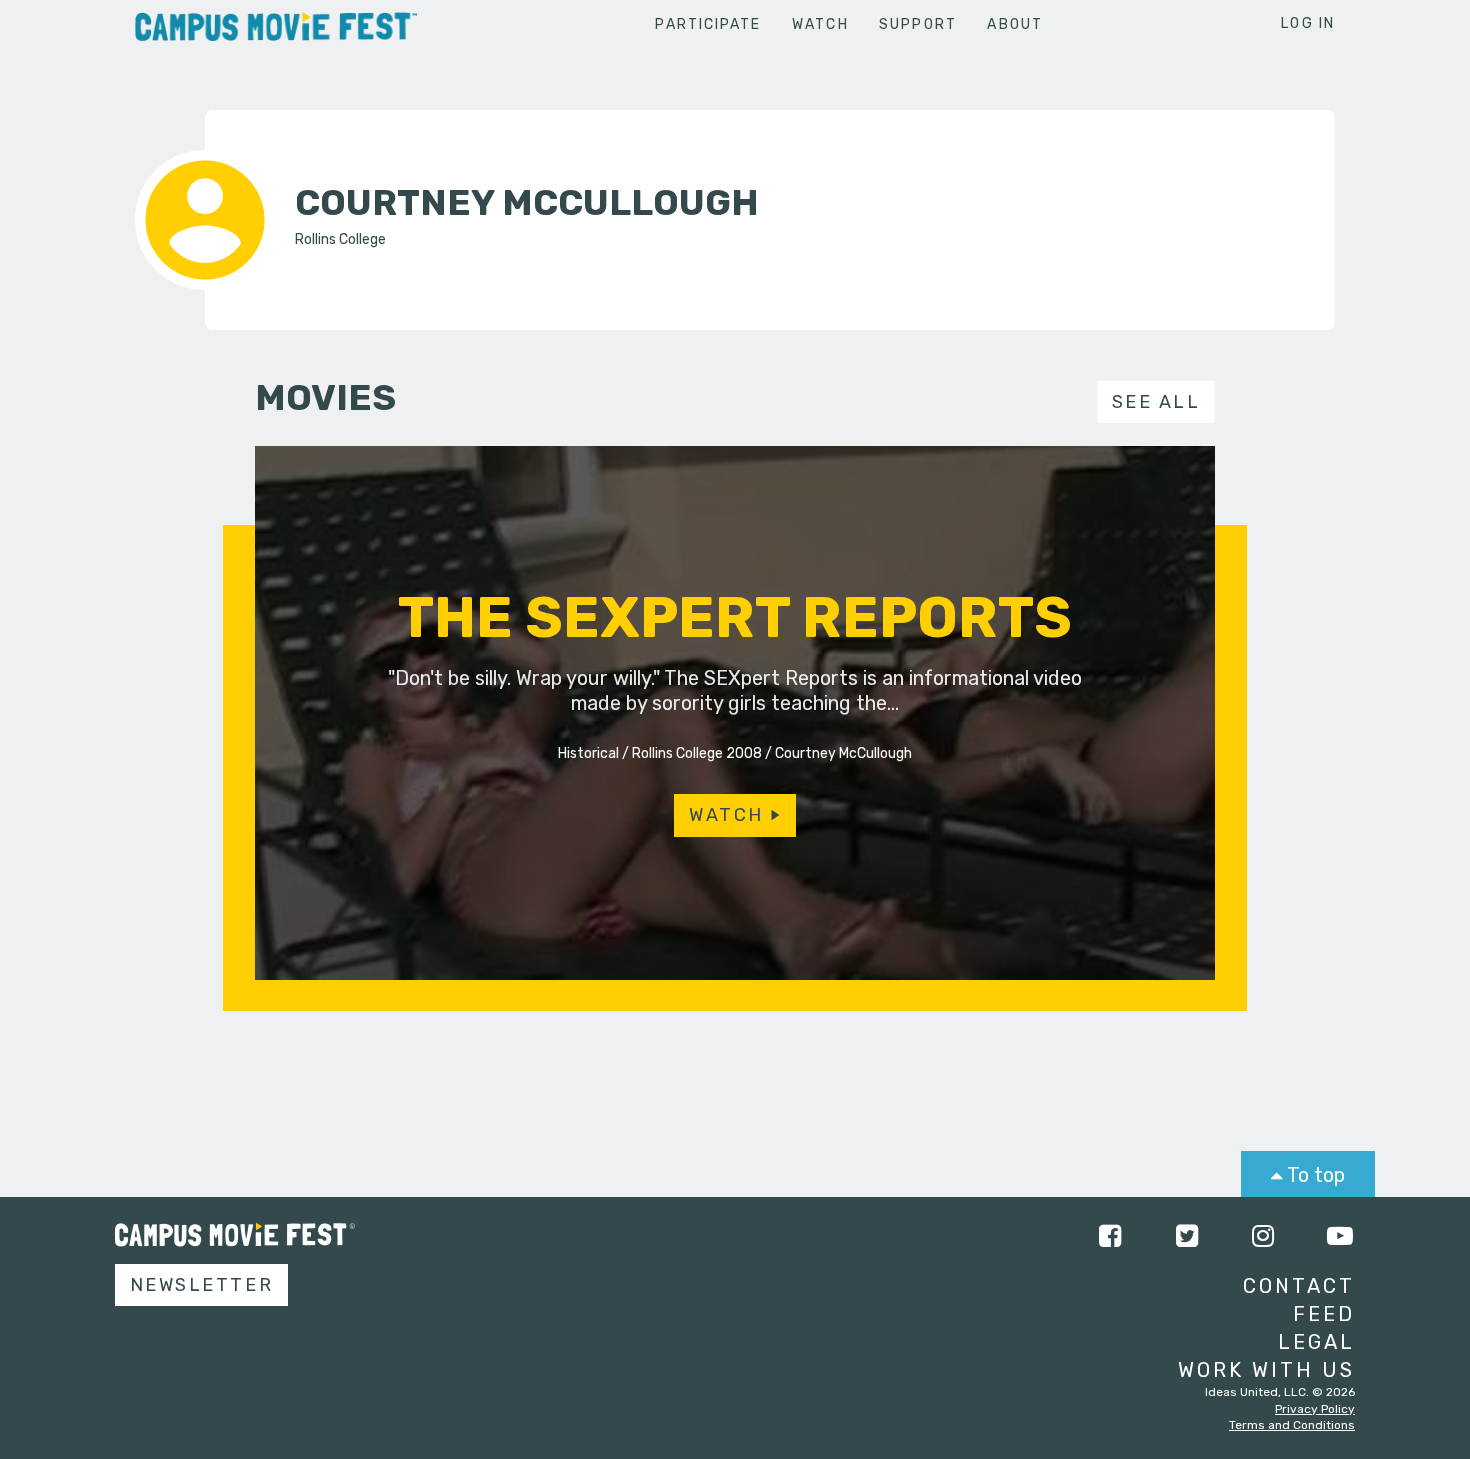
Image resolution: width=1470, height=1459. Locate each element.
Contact (1299, 1286)
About (1015, 24)
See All (1156, 402)
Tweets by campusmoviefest (546, 1236)
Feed (1324, 1314)
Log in (1308, 23)
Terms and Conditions (1292, 1425)
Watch (820, 24)
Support (918, 24)
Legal (1316, 1342)
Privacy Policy (1315, 1409)
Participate (708, 24)
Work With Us (1266, 1370)
